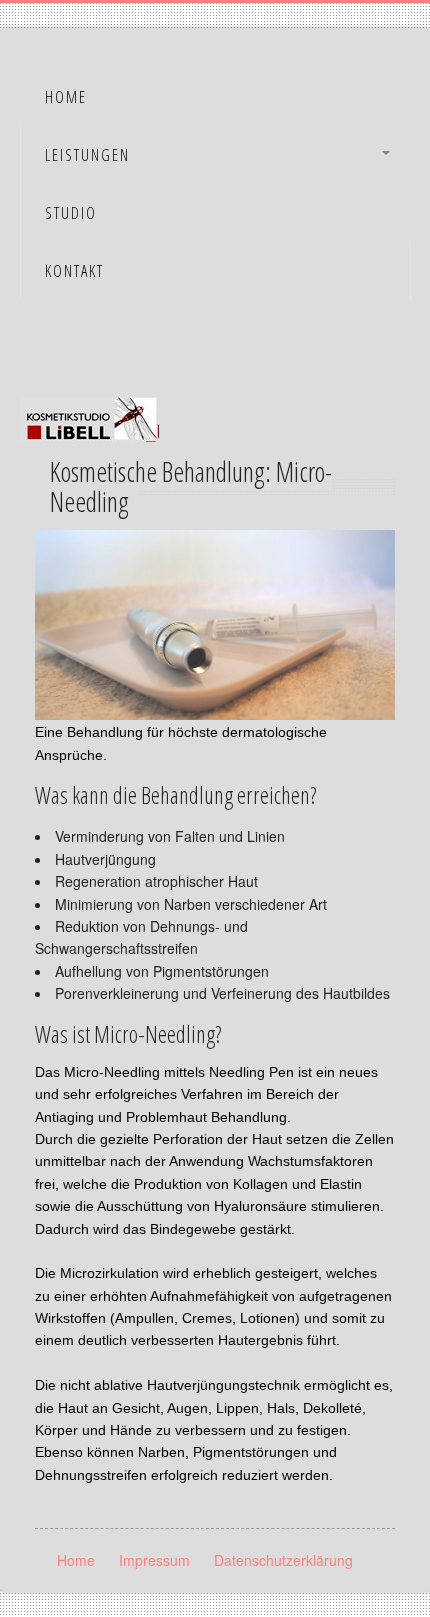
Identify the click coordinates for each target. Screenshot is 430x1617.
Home (66, 97)
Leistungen (87, 155)
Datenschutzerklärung (283, 1560)
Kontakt (74, 271)
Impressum (154, 1560)
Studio (71, 213)
